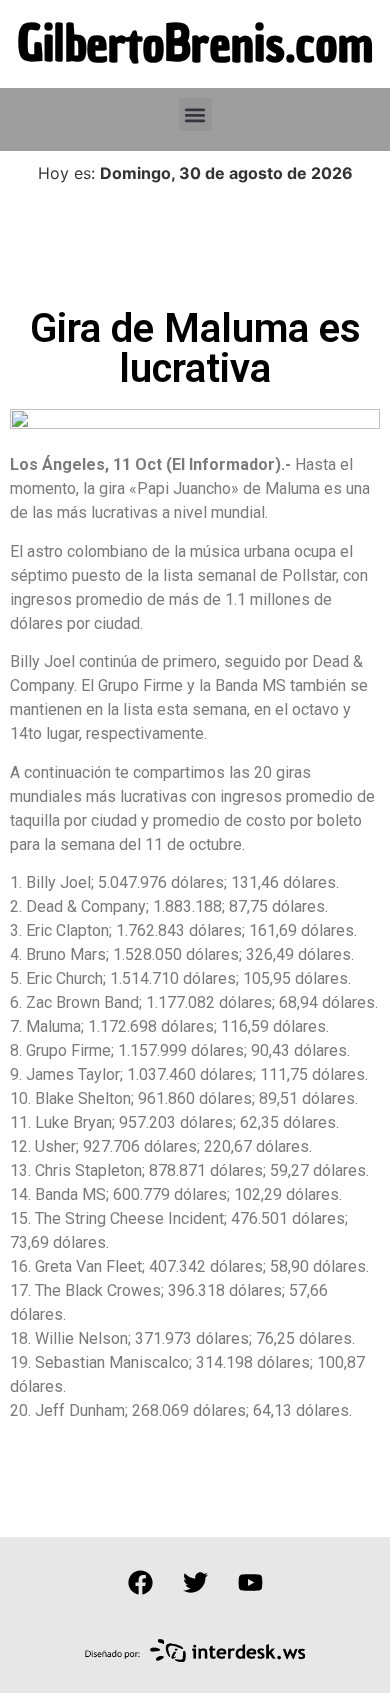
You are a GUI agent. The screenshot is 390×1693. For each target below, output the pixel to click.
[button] (195, 114)
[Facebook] (140, 1582)
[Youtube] (250, 1582)
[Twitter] (195, 1582)
